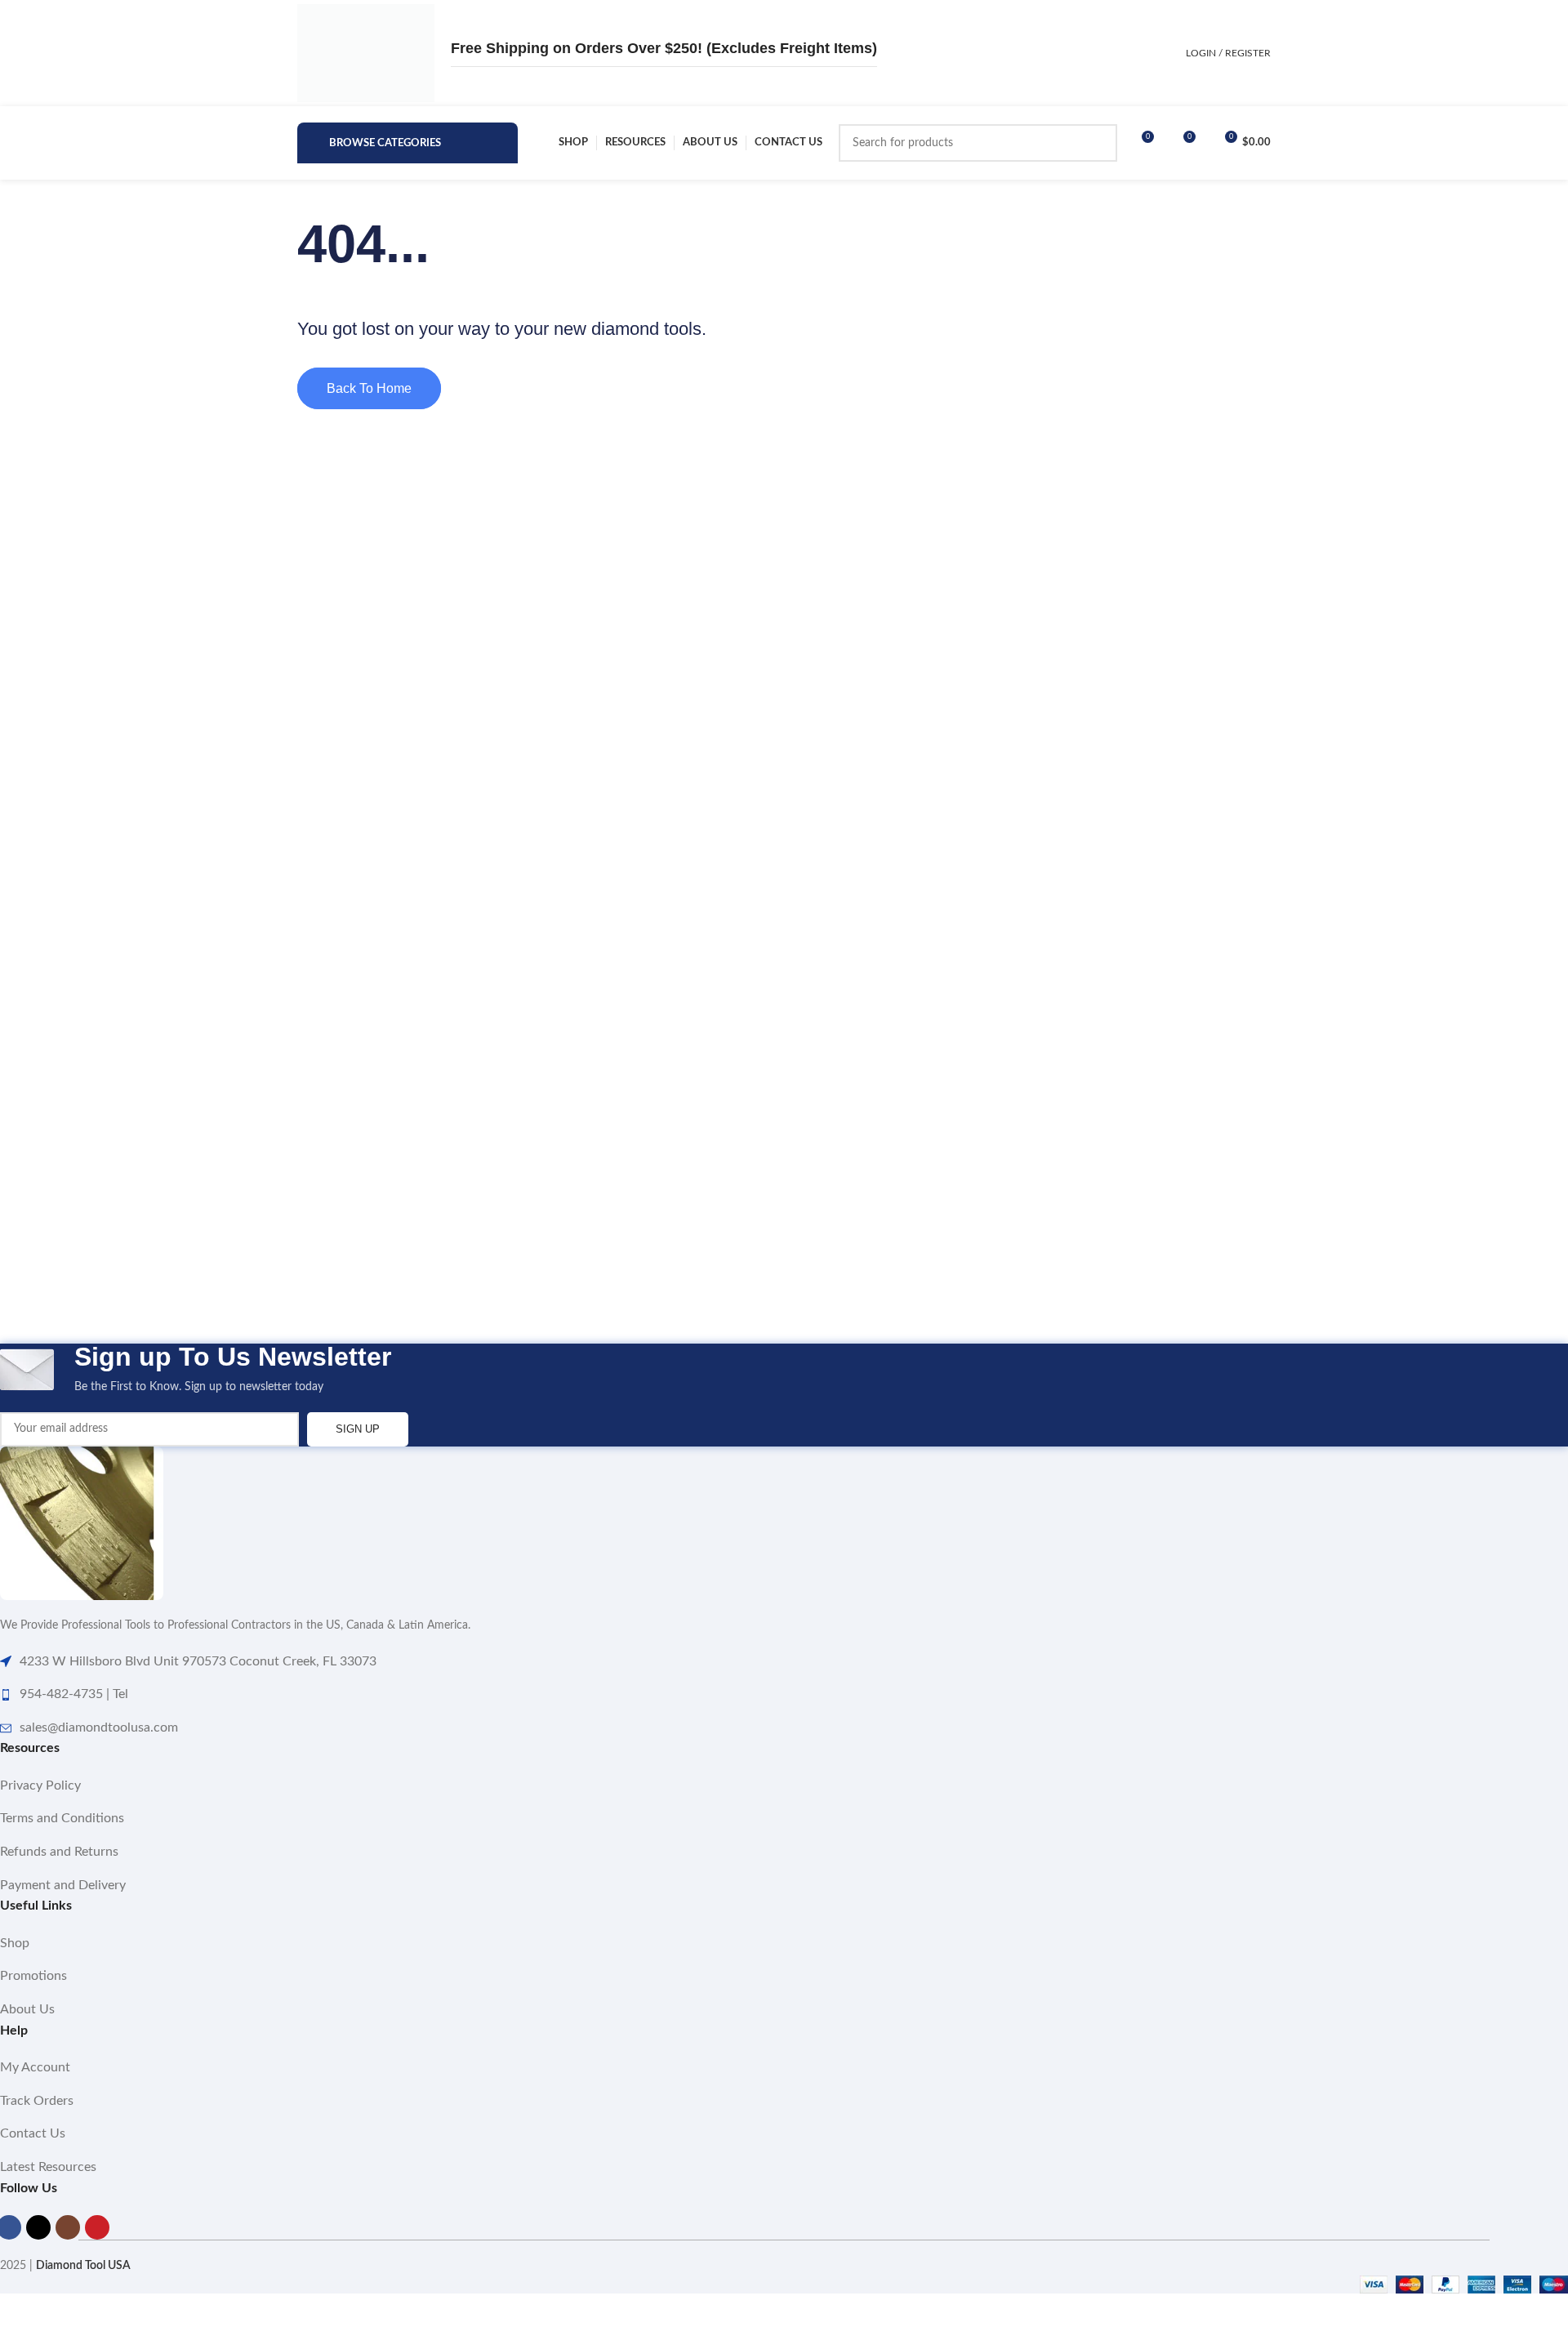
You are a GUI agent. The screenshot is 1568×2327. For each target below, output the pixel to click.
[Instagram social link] (68, 2227)
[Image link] (82, 1523)
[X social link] (38, 2227)
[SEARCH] (1098, 143)
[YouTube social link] (97, 2227)
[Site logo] (366, 53)
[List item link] (784, 1786)
